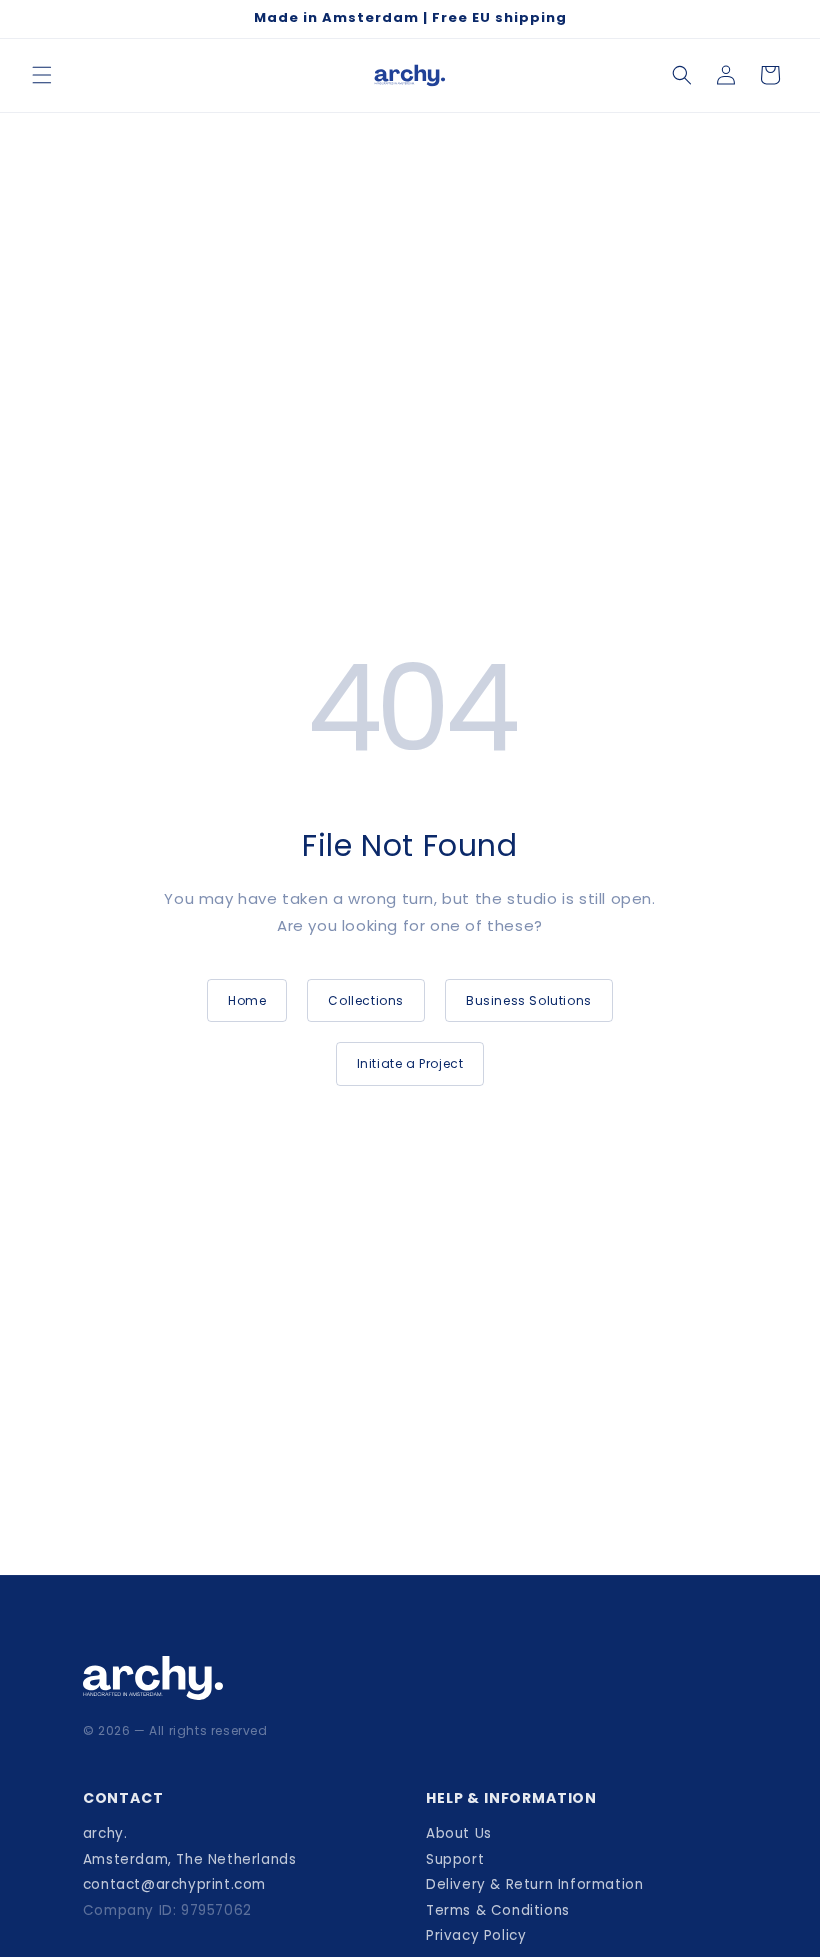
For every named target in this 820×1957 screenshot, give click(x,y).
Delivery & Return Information (534, 1885)
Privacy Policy (476, 1936)
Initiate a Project (410, 1063)
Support (455, 1860)
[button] (42, 75)
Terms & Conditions (498, 1911)
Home (247, 1000)
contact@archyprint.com (174, 1885)
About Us (459, 1834)
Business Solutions (529, 1000)
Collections (366, 1000)
